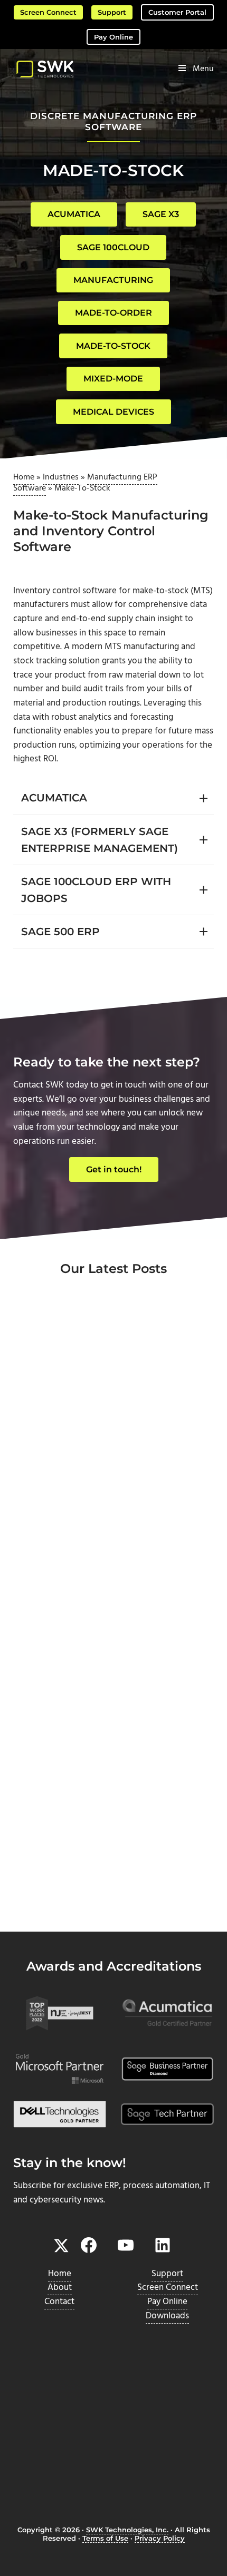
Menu (203, 69)
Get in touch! (114, 1169)
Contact (59, 2302)
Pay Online (113, 37)
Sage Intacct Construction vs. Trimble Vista (100, 1488)
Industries (61, 477)
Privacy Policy (160, 2538)
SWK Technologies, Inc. (127, 2530)
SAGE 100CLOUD (113, 247)
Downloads (167, 2316)
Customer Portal (177, 12)
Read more (60, 1524)
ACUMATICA (74, 214)
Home (24, 477)
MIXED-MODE (113, 379)
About (60, 2288)
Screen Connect (48, 12)
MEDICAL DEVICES (113, 412)
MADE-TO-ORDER (113, 313)
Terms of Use (105, 2538)
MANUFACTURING (113, 280)
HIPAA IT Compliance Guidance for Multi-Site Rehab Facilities (113, 1691)
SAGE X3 (161, 214)
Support (112, 12)
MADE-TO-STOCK (113, 346)
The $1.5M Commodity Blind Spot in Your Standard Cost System (108, 1893)
